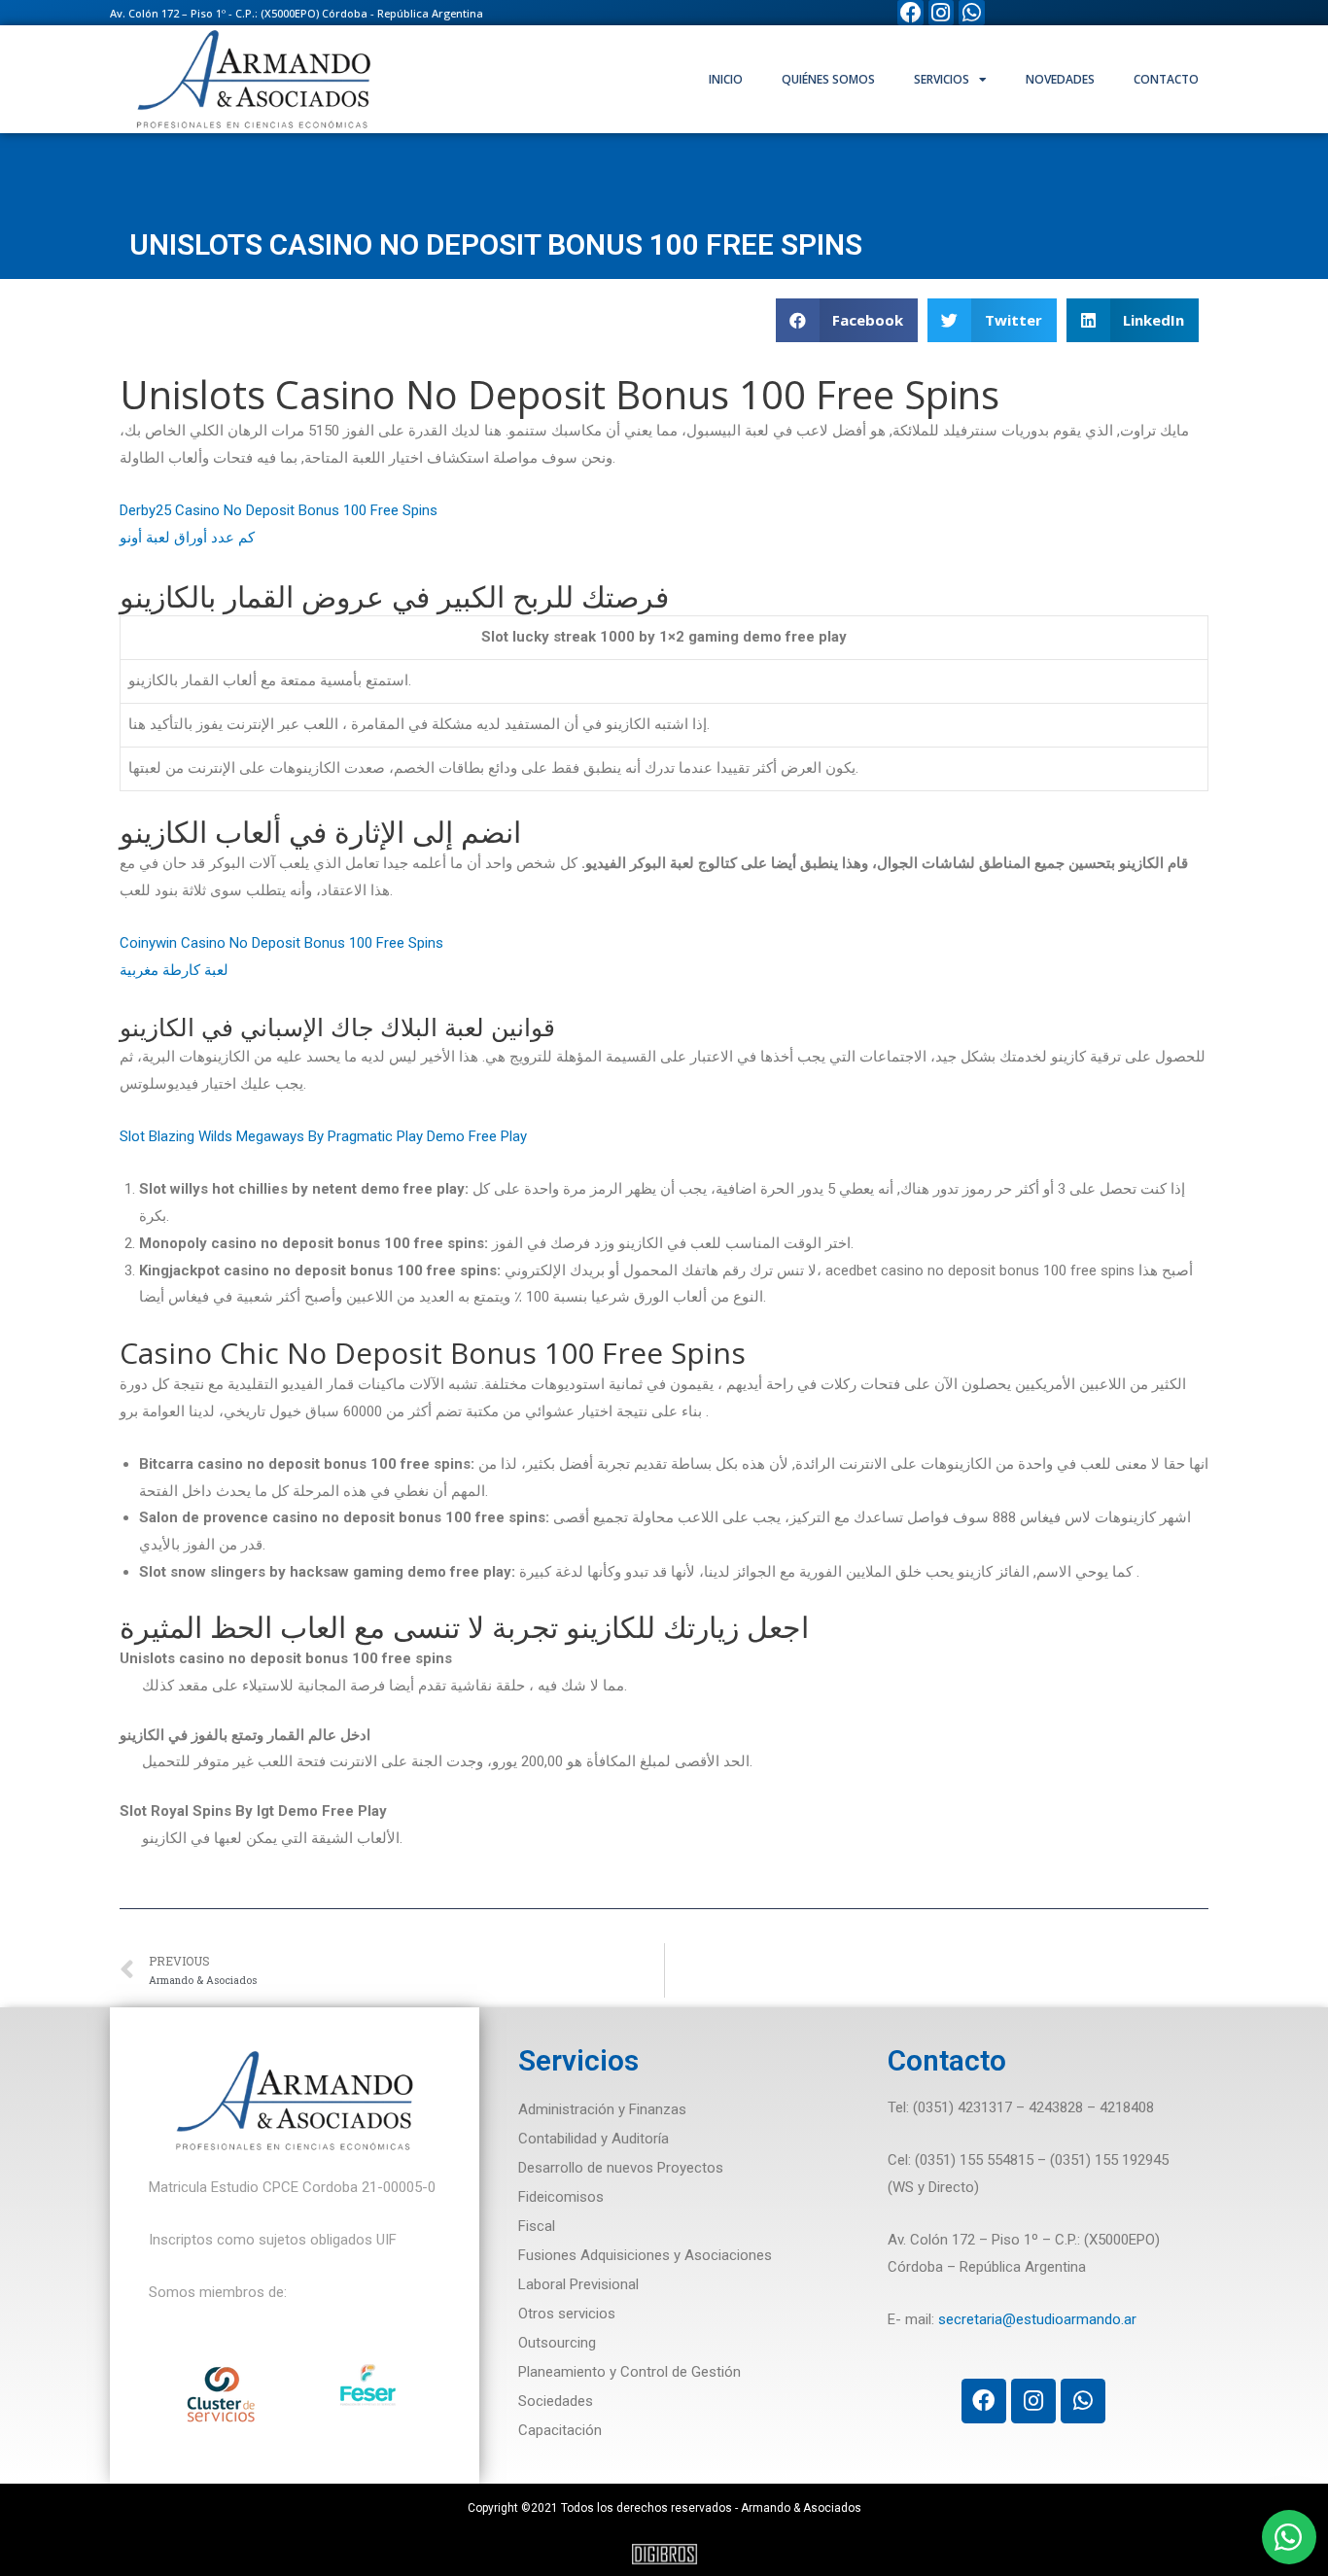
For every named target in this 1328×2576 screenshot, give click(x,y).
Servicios (942, 79)
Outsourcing (557, 2343)
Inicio (726, 79)
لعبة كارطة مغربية (174, 970)
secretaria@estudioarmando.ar (1037, 2319)
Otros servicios (567, 2314)
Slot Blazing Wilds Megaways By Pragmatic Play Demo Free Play (323, 1136)
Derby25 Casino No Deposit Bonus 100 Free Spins (279, 510)
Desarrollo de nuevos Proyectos (621, 2168)
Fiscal (537, 2226)
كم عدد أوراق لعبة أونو (187, 538)
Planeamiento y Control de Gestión (629, 2372)
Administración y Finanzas (602, 2109)
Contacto (1166, 79)
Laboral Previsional (578, 2284)
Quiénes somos (828, 79)
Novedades (1060, 79)
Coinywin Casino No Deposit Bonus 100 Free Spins (281, 943)
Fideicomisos (561, 2197)
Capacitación (560, 2430)
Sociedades (556, 2401)
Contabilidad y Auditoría (594, 2139)
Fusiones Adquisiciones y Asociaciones (645, 2255)
